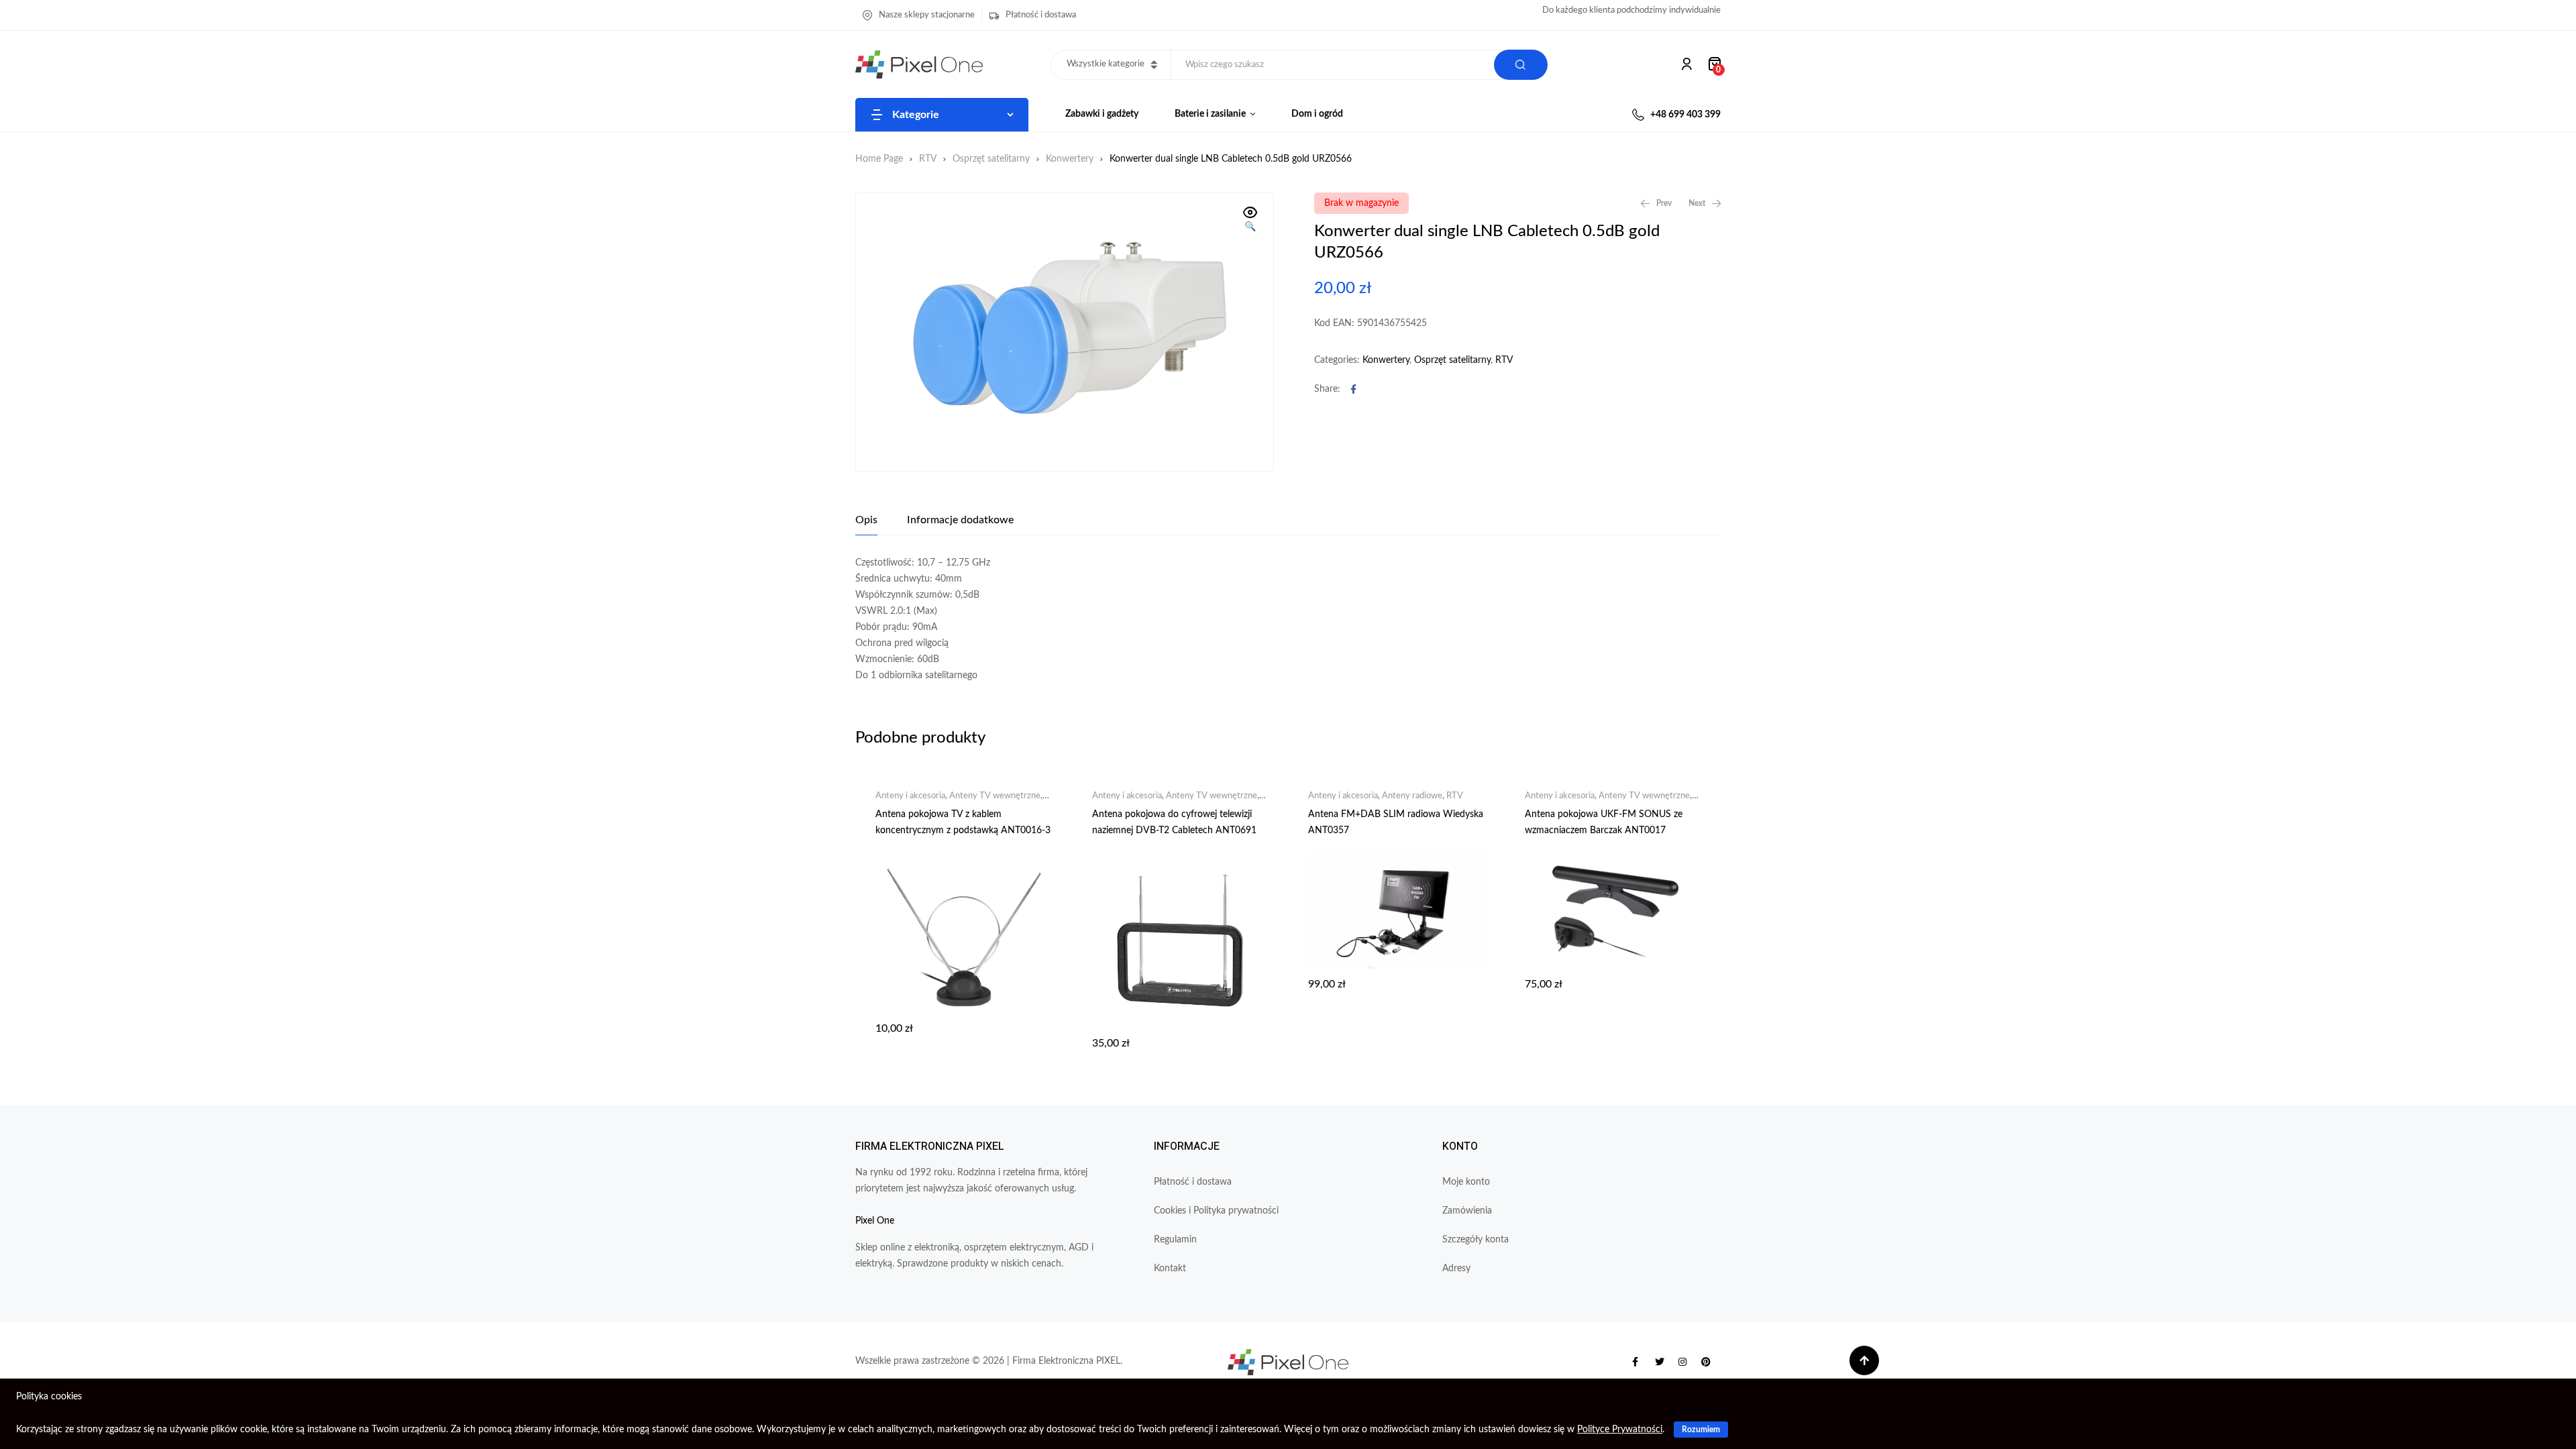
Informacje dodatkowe (960, 520)
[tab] (866, 520)
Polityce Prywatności (1620, 1430)
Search (1521, 65)
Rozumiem (1701, 1430)
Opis (866, 520)
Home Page (879, 159)
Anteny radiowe (1412, 796)
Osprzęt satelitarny (991, 159)
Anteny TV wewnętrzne (995, 796)
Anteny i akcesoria (910, 796)
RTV (928, 159)
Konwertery (1070, 159)
